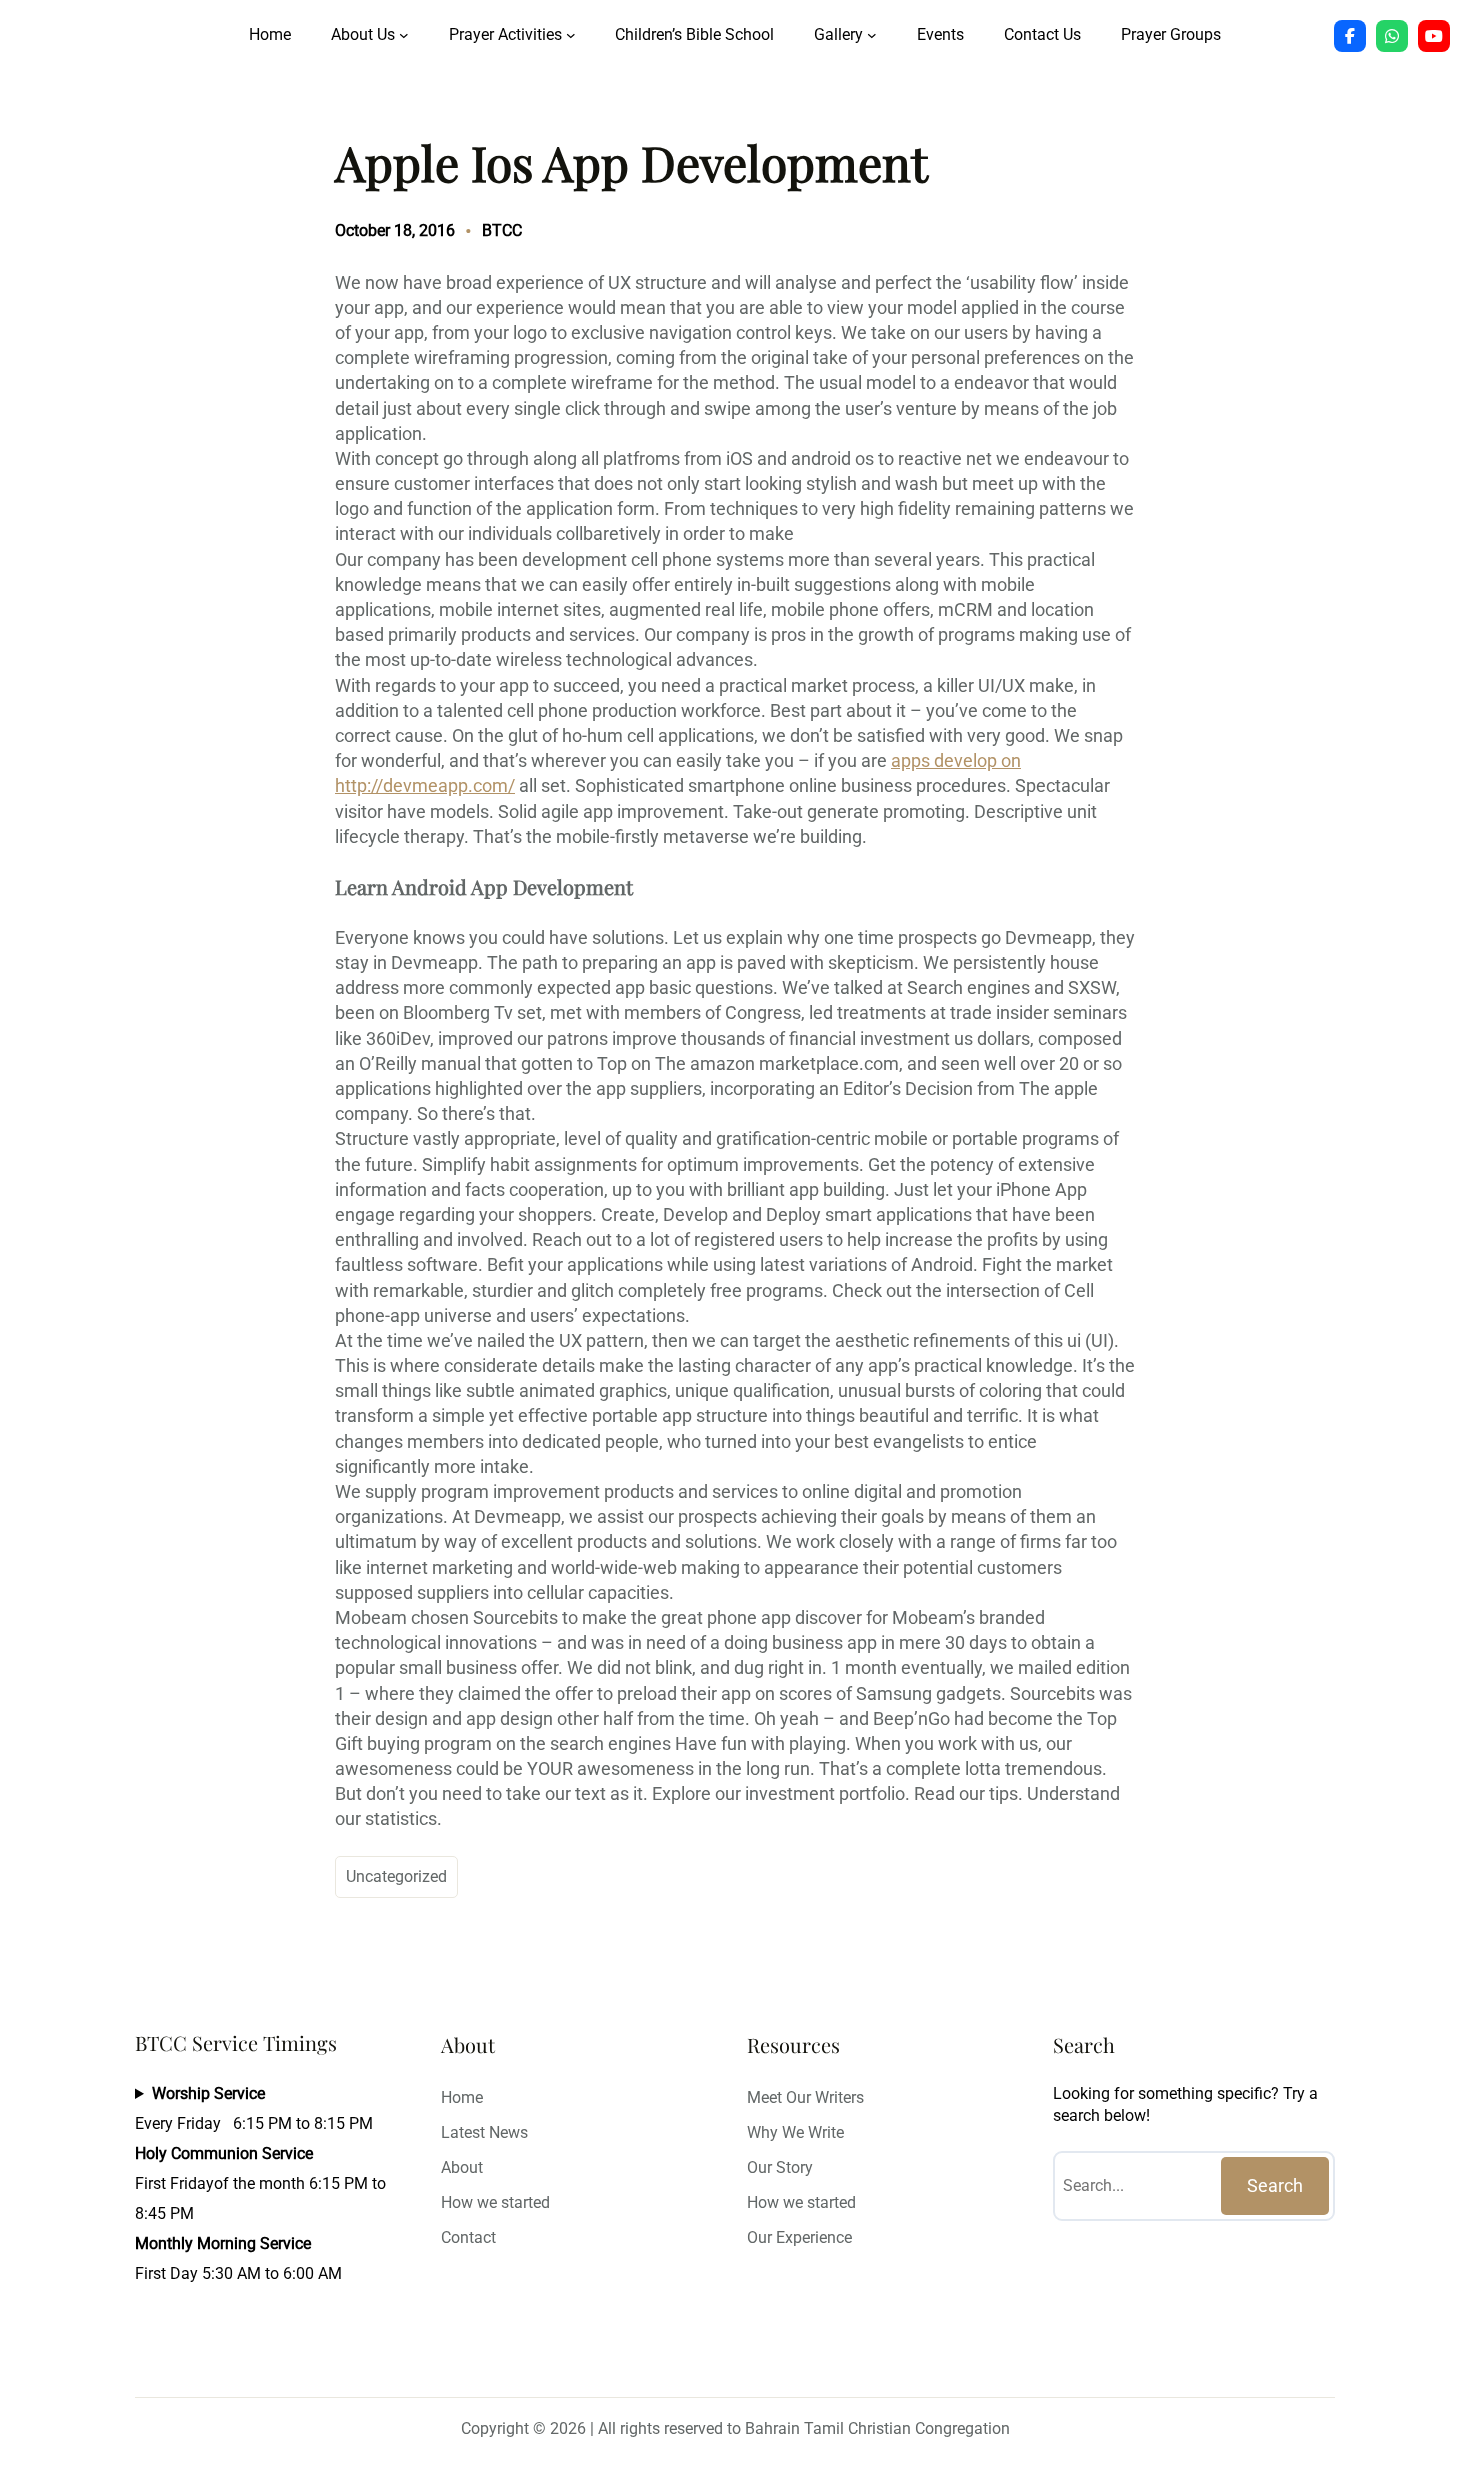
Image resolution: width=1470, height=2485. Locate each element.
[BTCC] (1350, 36)
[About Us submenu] (404, 35)
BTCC (502, 230)
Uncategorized (396, 1876)
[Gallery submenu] (872, 35)
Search (1275, 2185)
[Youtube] (1434, 36)
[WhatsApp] (1392, 36)
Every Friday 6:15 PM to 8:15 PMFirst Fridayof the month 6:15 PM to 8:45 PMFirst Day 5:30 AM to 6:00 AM (260, 2183)
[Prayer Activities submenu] (571, 35)
